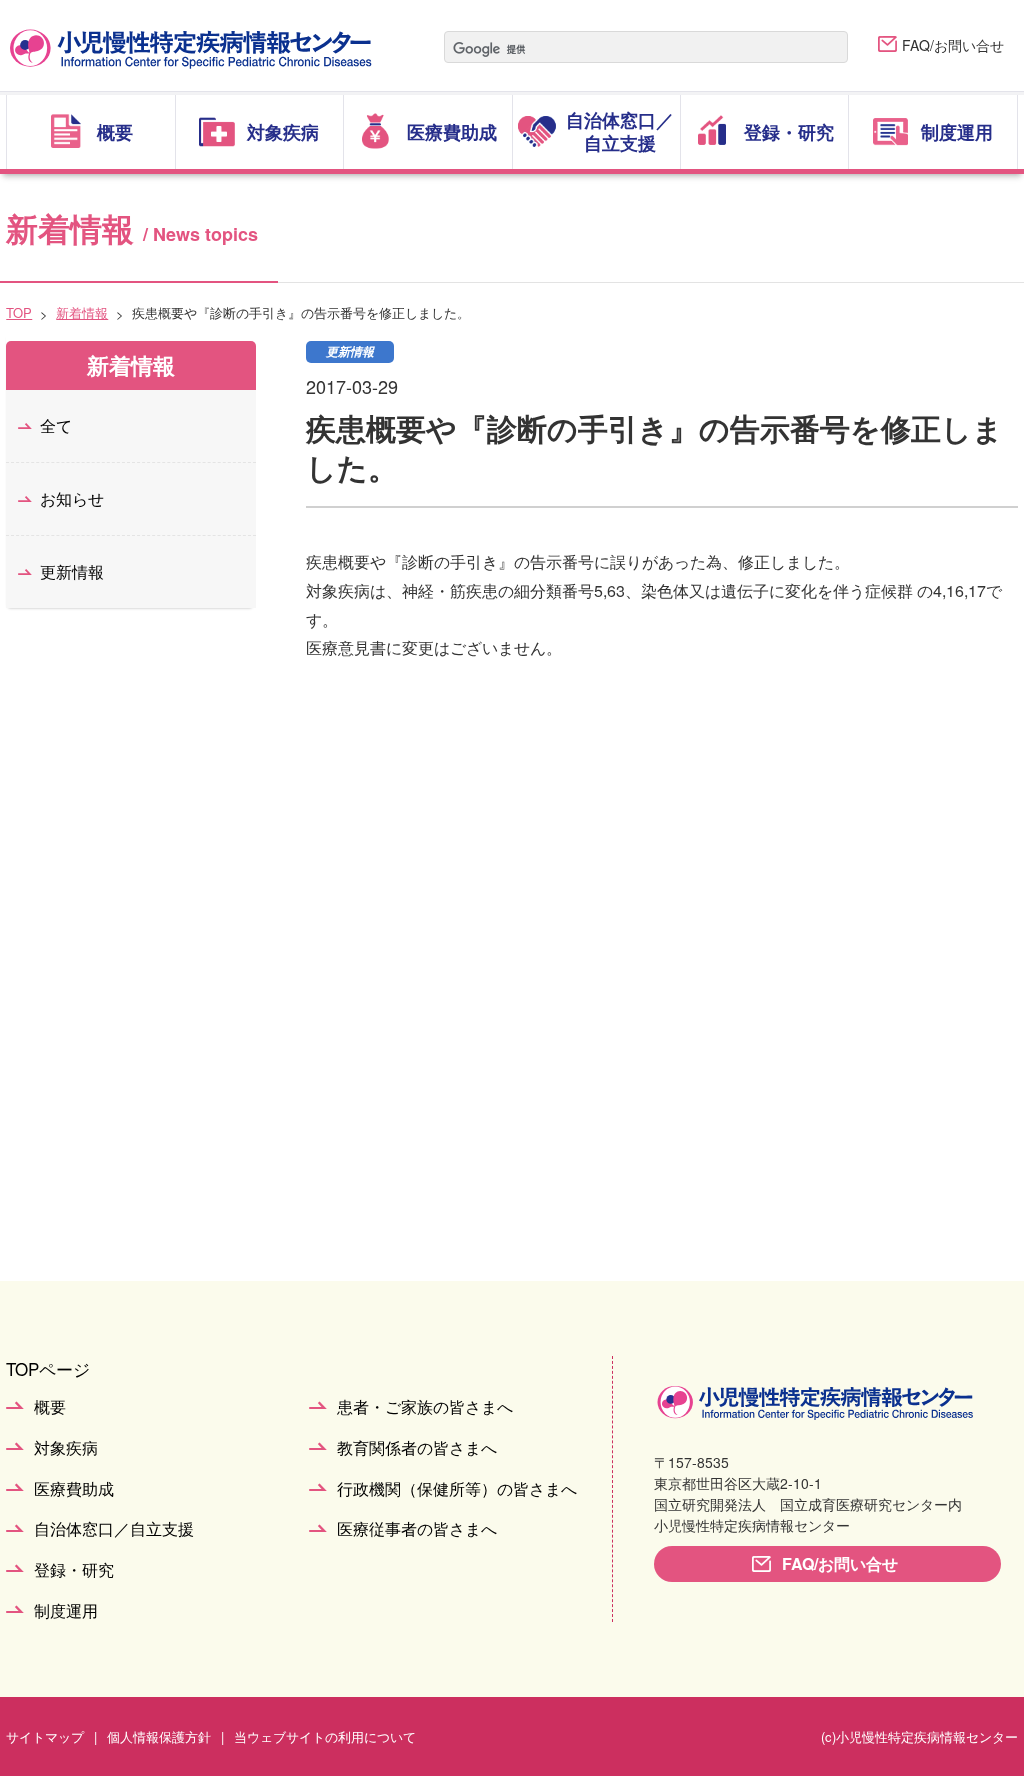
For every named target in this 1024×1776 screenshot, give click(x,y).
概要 (50, 1407)
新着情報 (82, 312)
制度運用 (66, 1611)
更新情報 (72, 571)
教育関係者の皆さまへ (417, 1448)
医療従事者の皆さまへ (417, 1529)
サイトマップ (45, 1736)
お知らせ (72, 498)
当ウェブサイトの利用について (325, 1736)
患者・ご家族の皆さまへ (425, 1407)
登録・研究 (74, 1570)
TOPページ (48, 1368)
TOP (19, 312)
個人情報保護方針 (159, 1736)
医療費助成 (74, 1489)
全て (56, 425)
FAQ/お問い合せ (953, 45)
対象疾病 (66, 1448)
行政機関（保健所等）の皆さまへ (457, 1489)
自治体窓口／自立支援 (114, 1529)
